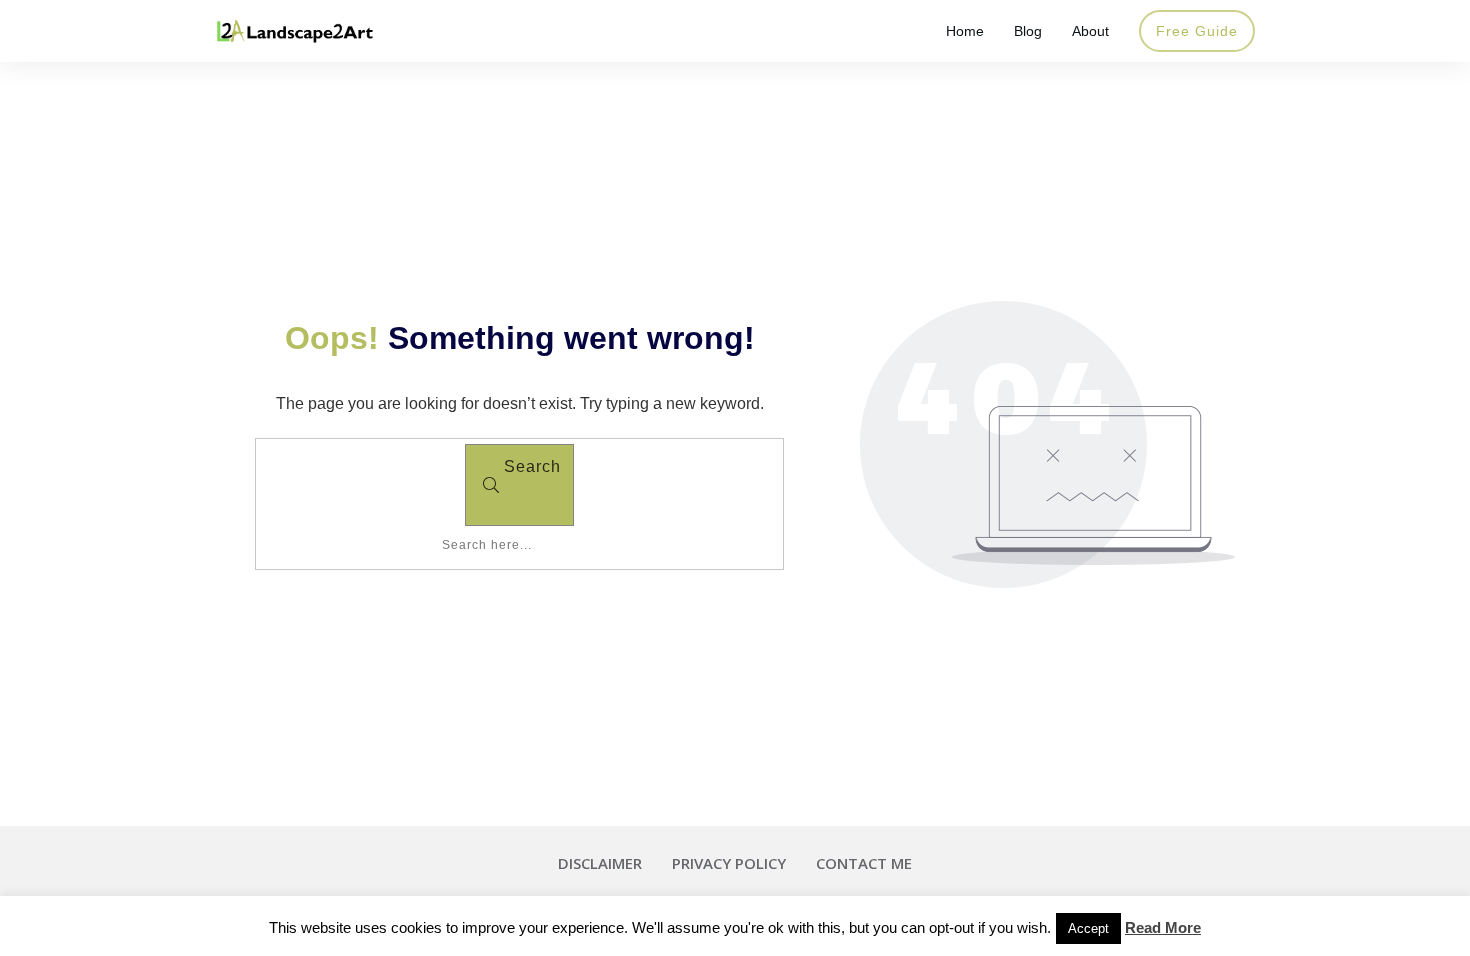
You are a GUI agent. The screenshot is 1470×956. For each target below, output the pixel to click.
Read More (1163, 927)
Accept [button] (1088, 928)
